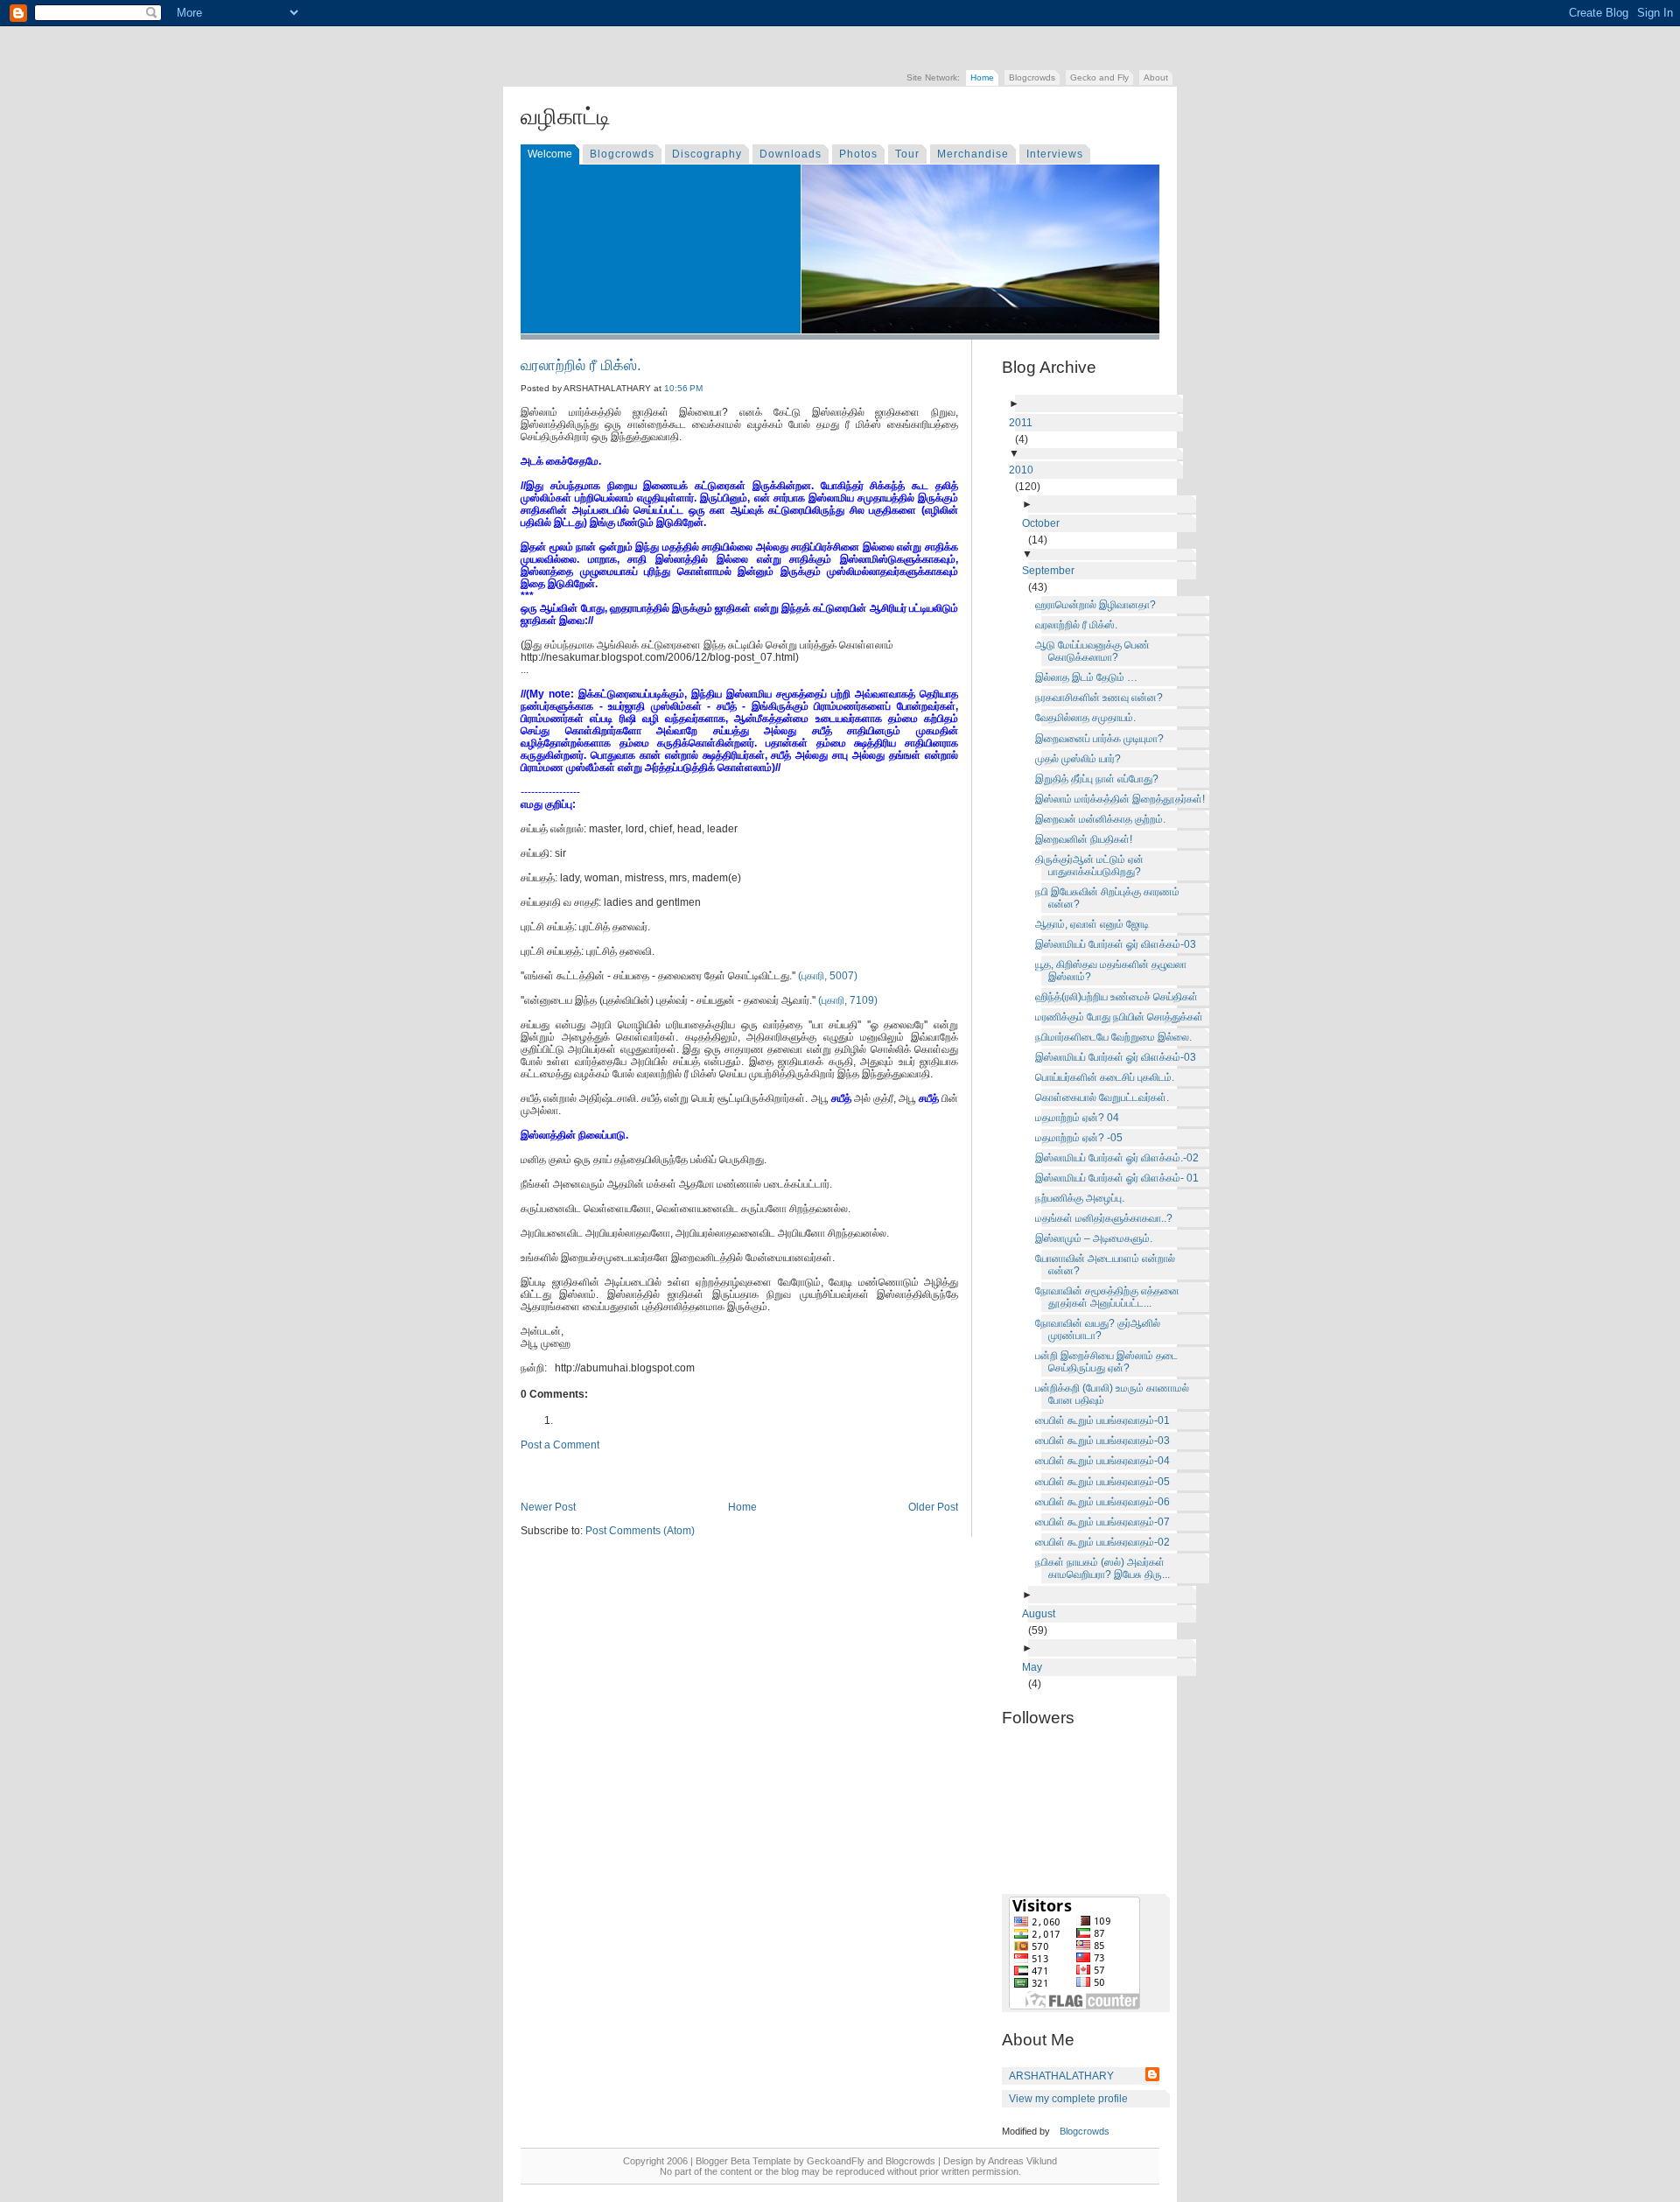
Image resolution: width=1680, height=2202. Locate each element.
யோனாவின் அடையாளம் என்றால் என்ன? (1108, 1265)
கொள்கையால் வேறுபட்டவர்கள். (1105, 1097)
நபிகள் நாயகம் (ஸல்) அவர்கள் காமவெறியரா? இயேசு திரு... (1106, 1568)
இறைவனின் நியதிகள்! (1087, 839)
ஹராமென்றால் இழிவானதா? (1099, 605)
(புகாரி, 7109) (848, 1000)
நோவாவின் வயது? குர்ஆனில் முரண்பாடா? (1101, 1329)
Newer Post (548, 1507)
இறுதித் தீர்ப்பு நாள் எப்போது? (1100, 779)
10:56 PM (683, 388)
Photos (858, 154)
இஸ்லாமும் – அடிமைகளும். (1097, 1238)
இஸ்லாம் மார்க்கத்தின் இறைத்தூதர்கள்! (1123, 799)
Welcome (550, 154)
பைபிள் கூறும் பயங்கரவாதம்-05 (1106, 1482)
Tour (907, 154)
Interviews (1055, 154)
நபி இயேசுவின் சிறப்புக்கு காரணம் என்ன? (1110, 898)
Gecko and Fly (1099, 77)
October (1044, 523)
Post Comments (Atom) (640, 1531)
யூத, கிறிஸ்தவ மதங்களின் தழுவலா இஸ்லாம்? (1114, 971)
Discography (707, 154)
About (1156, 77)
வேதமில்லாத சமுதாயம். (1088, 718)
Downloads (791, 154)
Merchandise (973, 154)
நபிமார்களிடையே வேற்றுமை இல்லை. (1116, 1037)
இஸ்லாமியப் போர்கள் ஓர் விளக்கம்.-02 (1120, 1158)
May (1035, 1667)
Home (982, 77)
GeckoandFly (836, 2161)
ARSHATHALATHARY (1061, 2076)
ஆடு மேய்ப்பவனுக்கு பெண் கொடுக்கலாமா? (1095, 651)
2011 (1024, 423)
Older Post (933, 1507)
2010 (1024, 470)
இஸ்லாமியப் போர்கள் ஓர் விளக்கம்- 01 (1120, 1178)
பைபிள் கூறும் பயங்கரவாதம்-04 (1106, 1461)
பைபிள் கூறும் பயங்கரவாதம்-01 (1106, 1420)
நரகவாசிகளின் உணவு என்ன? (1102, 698)
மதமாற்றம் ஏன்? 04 (1080, 1118)
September (1051, 571)
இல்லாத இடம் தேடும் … (1089, 677)
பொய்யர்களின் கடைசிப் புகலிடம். (1108, 1077)
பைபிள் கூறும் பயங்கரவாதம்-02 (1106, 1542)
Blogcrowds (1032, 77)
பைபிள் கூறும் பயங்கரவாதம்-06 (1106, 1502)
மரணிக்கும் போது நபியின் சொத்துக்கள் (1122, 1017)
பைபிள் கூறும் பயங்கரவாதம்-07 (1106, 1522)
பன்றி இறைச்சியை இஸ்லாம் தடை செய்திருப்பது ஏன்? (1109, 1362)
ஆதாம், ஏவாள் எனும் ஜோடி (1095, 924)
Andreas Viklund (1022, 2161)
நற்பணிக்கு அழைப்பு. (1083, 1198)
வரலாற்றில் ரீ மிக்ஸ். (581, 365)
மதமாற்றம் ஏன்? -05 (1082, 1138)
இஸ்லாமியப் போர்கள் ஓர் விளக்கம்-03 (1119, 944)
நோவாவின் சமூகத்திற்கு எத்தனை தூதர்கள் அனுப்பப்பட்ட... (1110, 1297)
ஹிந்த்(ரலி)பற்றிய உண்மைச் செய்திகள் (1120, 997)
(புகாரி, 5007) (828, 976)
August (1042, 1614)
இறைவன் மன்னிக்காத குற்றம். (1103, 819)
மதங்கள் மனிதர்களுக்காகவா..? (1107, 1218)
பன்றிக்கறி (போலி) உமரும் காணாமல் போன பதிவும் (1115, 1394)
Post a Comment (560, 1445)
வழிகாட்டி (566, 116)
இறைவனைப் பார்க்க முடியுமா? (1102, 739)
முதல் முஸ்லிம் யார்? (1081, 759)
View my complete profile (1068, 2099)
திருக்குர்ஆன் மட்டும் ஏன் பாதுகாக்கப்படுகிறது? (1092, 866)
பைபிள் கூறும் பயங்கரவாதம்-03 (1106, 1441)
